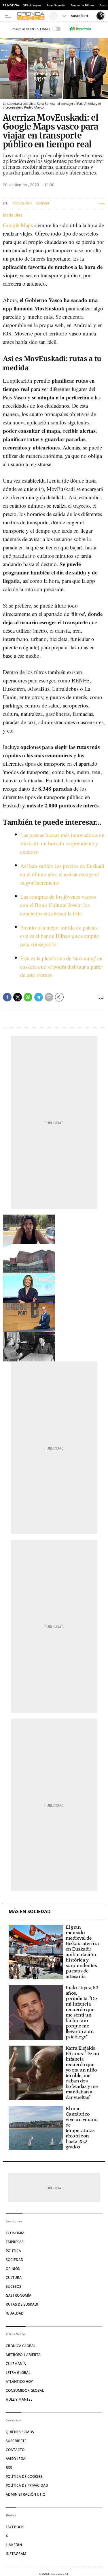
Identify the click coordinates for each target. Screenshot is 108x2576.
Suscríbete (16, 2441)
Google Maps (18, 225)
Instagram (16, 2554)
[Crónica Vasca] (32, 16)
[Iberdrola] (80, 29)
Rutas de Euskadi (22, 2304)
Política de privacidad (27, 2485)
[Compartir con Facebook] (7, 997)
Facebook (15, 2527)
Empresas (15, 2242)
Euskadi (43, 203)
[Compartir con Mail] (49, 997)
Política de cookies (24, 2477)
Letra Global (18, 2373)
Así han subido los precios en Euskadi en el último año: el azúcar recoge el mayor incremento (62, 874)
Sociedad (15, 2260)
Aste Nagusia (56, 5)
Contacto (15, 2450)
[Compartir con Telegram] (39, 997)
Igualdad (15, 2313)
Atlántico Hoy (19, 2381)
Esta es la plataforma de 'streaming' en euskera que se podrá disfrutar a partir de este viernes (61, 967)
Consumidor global (25, 2390)
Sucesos (14, 2286)
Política (13, 2251)
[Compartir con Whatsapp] (28, 997)
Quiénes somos (20, 2432)
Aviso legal (16, 2459)
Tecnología (22, 203)
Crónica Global (21, 2346)
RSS (9, 2468)
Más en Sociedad (30, 1912)
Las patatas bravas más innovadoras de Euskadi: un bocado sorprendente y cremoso (62, 843)
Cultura (14, 2278)
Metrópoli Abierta (23, 2355)
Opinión (13, 2269)
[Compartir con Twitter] (18, 997)
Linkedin (14, 2545)
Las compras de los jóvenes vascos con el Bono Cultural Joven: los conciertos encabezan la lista (58, 905)
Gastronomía (19, 2295)
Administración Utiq (25, 2494)
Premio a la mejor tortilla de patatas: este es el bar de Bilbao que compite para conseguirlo (59, 936)
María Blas (13, 215)
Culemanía (16, 2364)
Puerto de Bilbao (82, 5)
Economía (15, 2233)
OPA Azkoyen (32, 5)
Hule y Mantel (19, 2399)
